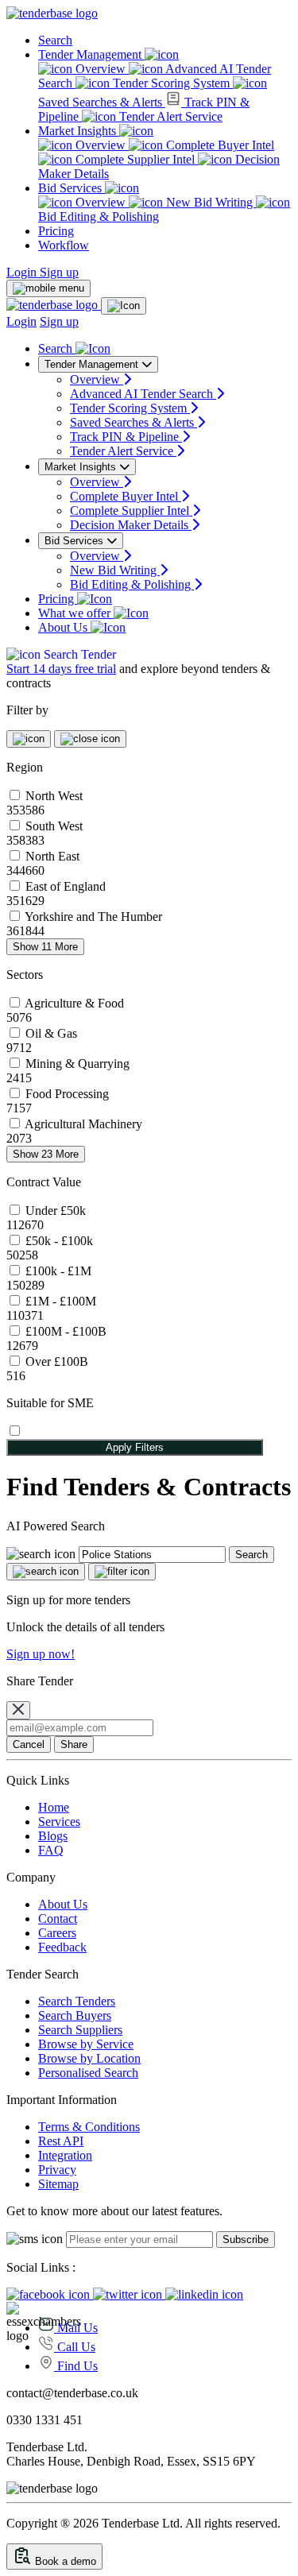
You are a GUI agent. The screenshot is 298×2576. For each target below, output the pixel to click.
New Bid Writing (209, 202)
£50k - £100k (59, 1241)
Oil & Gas (51, 1033)
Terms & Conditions (89, 2127)
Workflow (64, 245)
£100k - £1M (58, 1271)
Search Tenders (77, 2001)
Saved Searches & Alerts (134, 422)
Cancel (29, 1744)
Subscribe (246, 2239)
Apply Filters (135, 1447)
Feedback (62, 1947)
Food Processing (67, 1094)
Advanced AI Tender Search (143, 394)
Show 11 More (45, 947)
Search (55, 40)
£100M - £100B (66, 1331)
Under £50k (56, 1211)
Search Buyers (75, 2015)
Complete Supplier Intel (135, 159)
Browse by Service (86, 2044)
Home (54, 1807)
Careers (57, 1933)
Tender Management (91, 54)
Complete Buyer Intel (219, 145)
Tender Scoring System (171, 83)
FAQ (51, 1850)
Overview (101, 69)
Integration (65, 2155)
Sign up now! (41, 1654)
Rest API (61, 2141)
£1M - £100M (61, 1301)
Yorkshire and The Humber (93, 917)
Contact (58, 1918)
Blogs (53, 1836)
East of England (66, 886)
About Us (64, 627)
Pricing (56, 231)
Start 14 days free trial (61, 669)
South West (54, 826)
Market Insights (79, 131)
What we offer (76, 613)
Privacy (57, 2170)
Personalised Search (88, 2073)
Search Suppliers (80, 2030)
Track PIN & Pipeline (126, 437)
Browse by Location (89, 2058)
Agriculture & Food (74, 1003)
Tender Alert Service (169, 116)
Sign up (59, 272)
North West (54, 796)
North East (52, 856)
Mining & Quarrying (77, 1064)
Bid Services (72, 188)
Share (74, 1744)
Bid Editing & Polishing (132, 584)
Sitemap (58, 2184)
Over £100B (57, 1361)
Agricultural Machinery (83, 1124)
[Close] (18, 1710)
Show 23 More (46, 1154)
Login (23, 272)
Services (59, 1822)
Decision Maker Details (131, 525)
